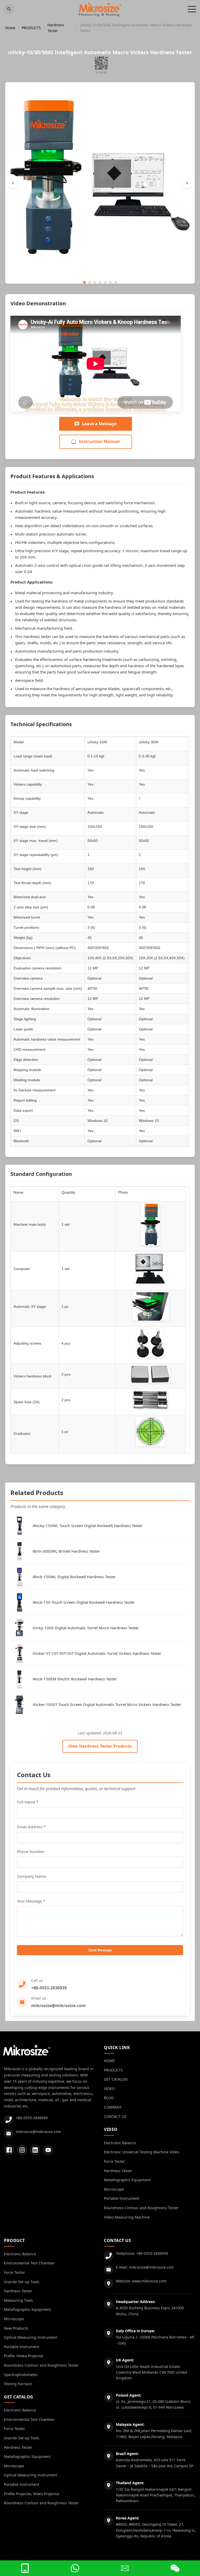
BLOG (109, 2098)
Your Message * (31, 1901)
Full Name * (28, 1802)
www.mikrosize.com (149, 2281)
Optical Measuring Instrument (31, 2337)
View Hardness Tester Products (100, 1746)
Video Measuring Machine (127, 2217)
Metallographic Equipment (127, 2180)
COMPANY (113, 2107)
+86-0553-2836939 (49, 1988)
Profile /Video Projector (24, 2356)
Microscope (114, 2189)
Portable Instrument (122, 2198)
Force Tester (114, 2161)
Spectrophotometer (21, 2375)
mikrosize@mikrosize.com (58, 2006)
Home (10, 28)
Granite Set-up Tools (22, 2282)
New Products (16, 2328)
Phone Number (31, 1851)
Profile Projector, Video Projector (32, 2494)
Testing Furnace (18, 2384)
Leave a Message (99, 424)
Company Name (31, 1876)
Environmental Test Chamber (29, 2263)
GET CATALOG (116, 2079)
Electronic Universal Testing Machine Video (142, 2152)
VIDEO (109, 2089)
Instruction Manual (99, 441)
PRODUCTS (31, 28)
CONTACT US (115, 2116)
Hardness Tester (56, 28)
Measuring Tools (18, 2300)
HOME (109, 2061)
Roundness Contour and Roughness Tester (141, 2208)
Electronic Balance (120, 2143)
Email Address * (31, 1827)
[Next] (187, 183)
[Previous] (13, 183)
